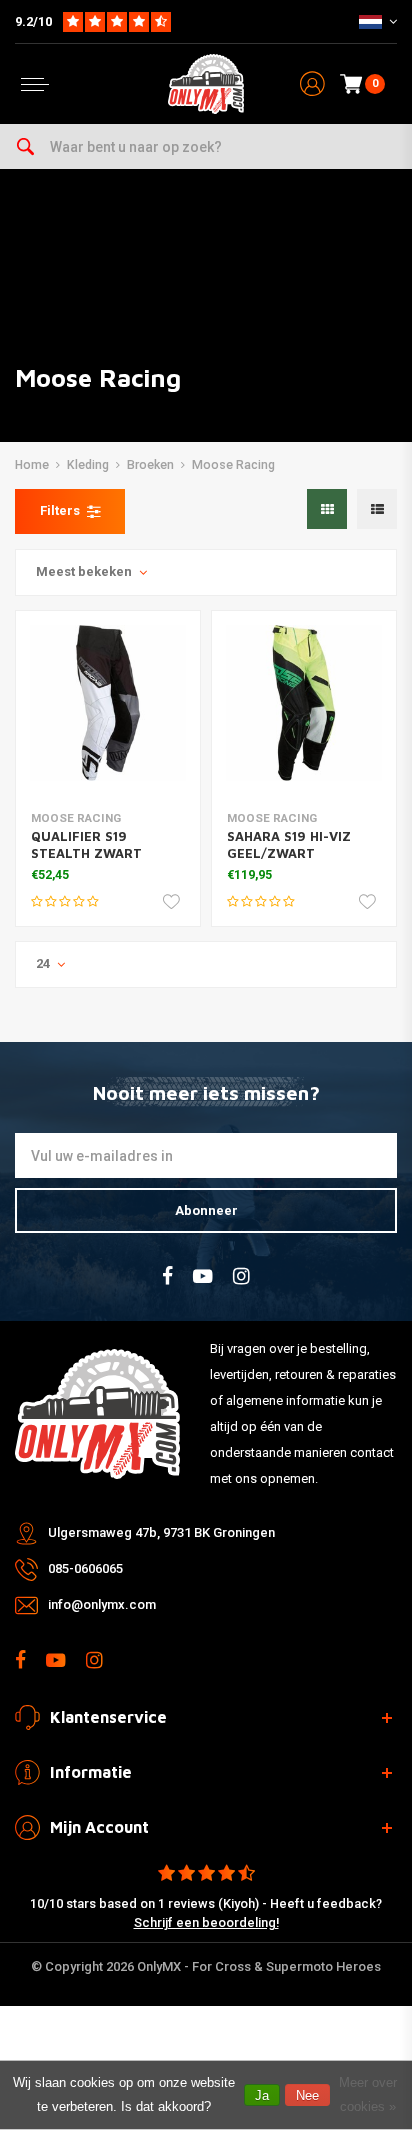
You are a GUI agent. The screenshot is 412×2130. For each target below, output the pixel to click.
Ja (262, 2095)
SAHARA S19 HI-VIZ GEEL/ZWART (289, 844)
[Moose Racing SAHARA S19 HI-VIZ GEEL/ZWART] (304, 703)
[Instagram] (241, 1276)
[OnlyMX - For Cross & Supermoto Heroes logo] (206, 84)
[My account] (312, 84)
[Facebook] (167, 1276)
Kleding (88, 465)
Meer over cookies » (368, 2094)
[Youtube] (203, 1276)
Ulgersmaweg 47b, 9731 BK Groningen (161, 1532)
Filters (60, 510)
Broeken (150, 465)
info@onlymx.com (102, 1604)
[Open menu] (35, 84)
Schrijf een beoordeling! (206, 1922)
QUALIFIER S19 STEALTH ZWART (86, 844)
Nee (307, 2095)
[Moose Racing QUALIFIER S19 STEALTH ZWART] (108, 703)
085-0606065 (85, 1568)
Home (32, 465)
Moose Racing (233, 465)
